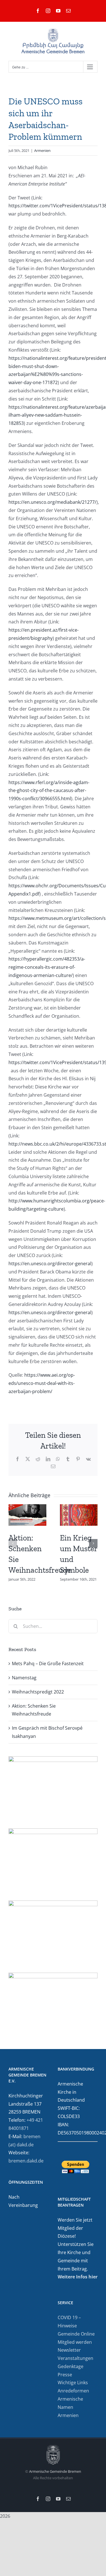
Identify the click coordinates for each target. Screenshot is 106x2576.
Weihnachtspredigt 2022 (38, 1692)
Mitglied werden (75, 2342)
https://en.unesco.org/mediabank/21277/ (52, 502)
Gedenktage (71, 2366)
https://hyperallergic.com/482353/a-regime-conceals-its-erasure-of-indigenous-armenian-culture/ (47, 967)
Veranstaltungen (75, 2358)
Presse (65, 2375)
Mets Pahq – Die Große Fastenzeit (48, 1663)
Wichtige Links (73, 2383)
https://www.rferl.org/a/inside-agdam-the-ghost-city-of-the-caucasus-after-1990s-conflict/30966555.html (49, 791)
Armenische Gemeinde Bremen (55, 2471)
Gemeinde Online (76, 2334)
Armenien (42, 150)
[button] (13, 1543)
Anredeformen (73, 2391)
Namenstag (24, 1678)
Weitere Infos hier (78, 2277)
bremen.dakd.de (26, 2161)
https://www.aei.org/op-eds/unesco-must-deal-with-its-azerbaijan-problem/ (42, 1383)
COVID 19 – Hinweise (69, 2322)
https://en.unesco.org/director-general (50, 1264)
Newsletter (69, 2350)
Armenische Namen (70, 2403)
